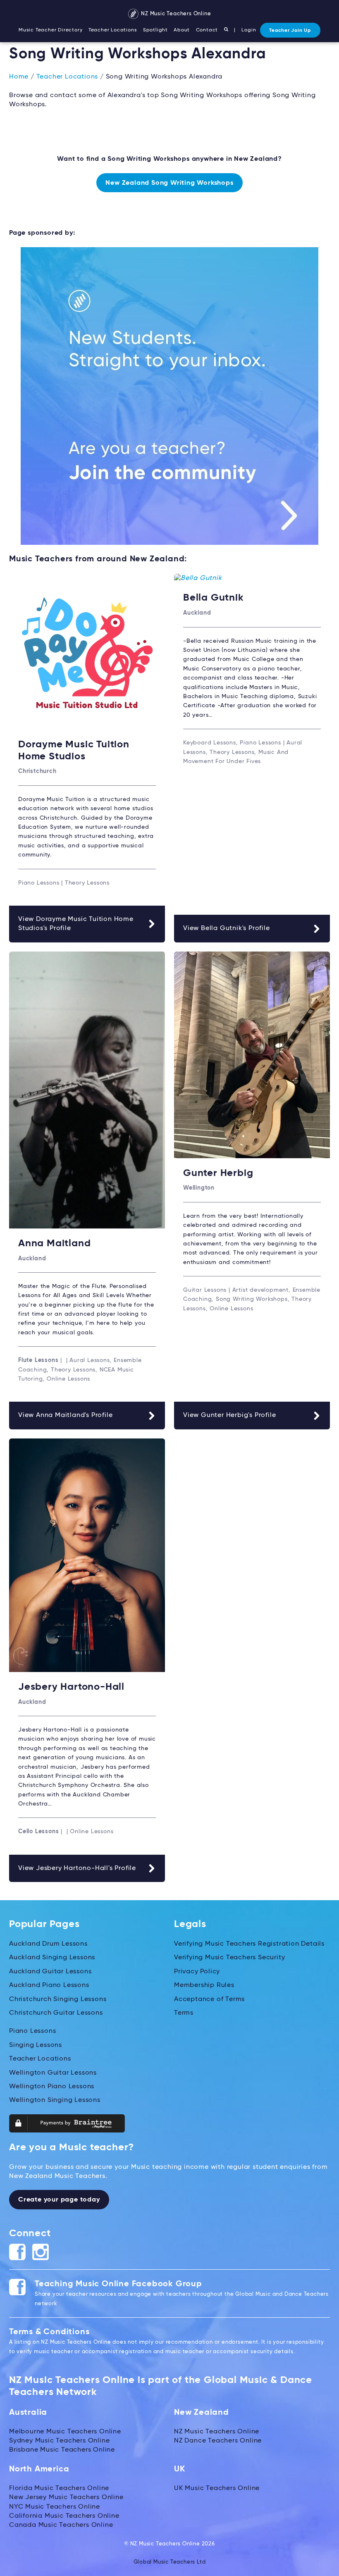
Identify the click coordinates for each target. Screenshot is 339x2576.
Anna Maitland (54, 1243)
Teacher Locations (113, 30)
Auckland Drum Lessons (48, 1944)
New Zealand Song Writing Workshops (169, 183)
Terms (184, 2013)
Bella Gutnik (214, 598)
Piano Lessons (32, 2031)
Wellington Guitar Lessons (53, 2073)
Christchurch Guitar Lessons (56, 2013)
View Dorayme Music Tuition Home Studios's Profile (76, 924)
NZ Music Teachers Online (175, 14)
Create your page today (59, 2200)
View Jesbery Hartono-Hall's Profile (77, 1868)
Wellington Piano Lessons (52, 2087)
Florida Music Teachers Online (59, 2488)
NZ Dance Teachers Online (218, 2441)
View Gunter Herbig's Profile (229, 1415)
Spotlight (155, 30)
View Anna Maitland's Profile (65, 1415)
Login (249, 30)
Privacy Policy (197, 1972)
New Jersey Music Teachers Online (66, 2497)
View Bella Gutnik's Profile (227, 928)
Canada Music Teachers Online (61, 2525)
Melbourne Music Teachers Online (65, 2432)
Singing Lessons (36, 2045)
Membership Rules (204, 1985)
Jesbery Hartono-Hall (71, 1687)
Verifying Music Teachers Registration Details (249, 1944)
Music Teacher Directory (50, 30)
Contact (207, 30)
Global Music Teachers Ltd (170, 2562)
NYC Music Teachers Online (55, 2507)
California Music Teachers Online (64, 2516)
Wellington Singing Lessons (55, 2100)
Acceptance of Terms (209, 1999)
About (182, 30)
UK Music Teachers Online (217, 2488)
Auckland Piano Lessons (49, 1985)
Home (19, 77)
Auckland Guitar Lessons (50, 1972)
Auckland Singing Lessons (52, 1958)
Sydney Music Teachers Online (59, 2441)
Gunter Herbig (218, 1173)
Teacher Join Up (290, 31)
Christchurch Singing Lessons (58, 1999)
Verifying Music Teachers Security (229, 1958)
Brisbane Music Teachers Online (62, 2450)
